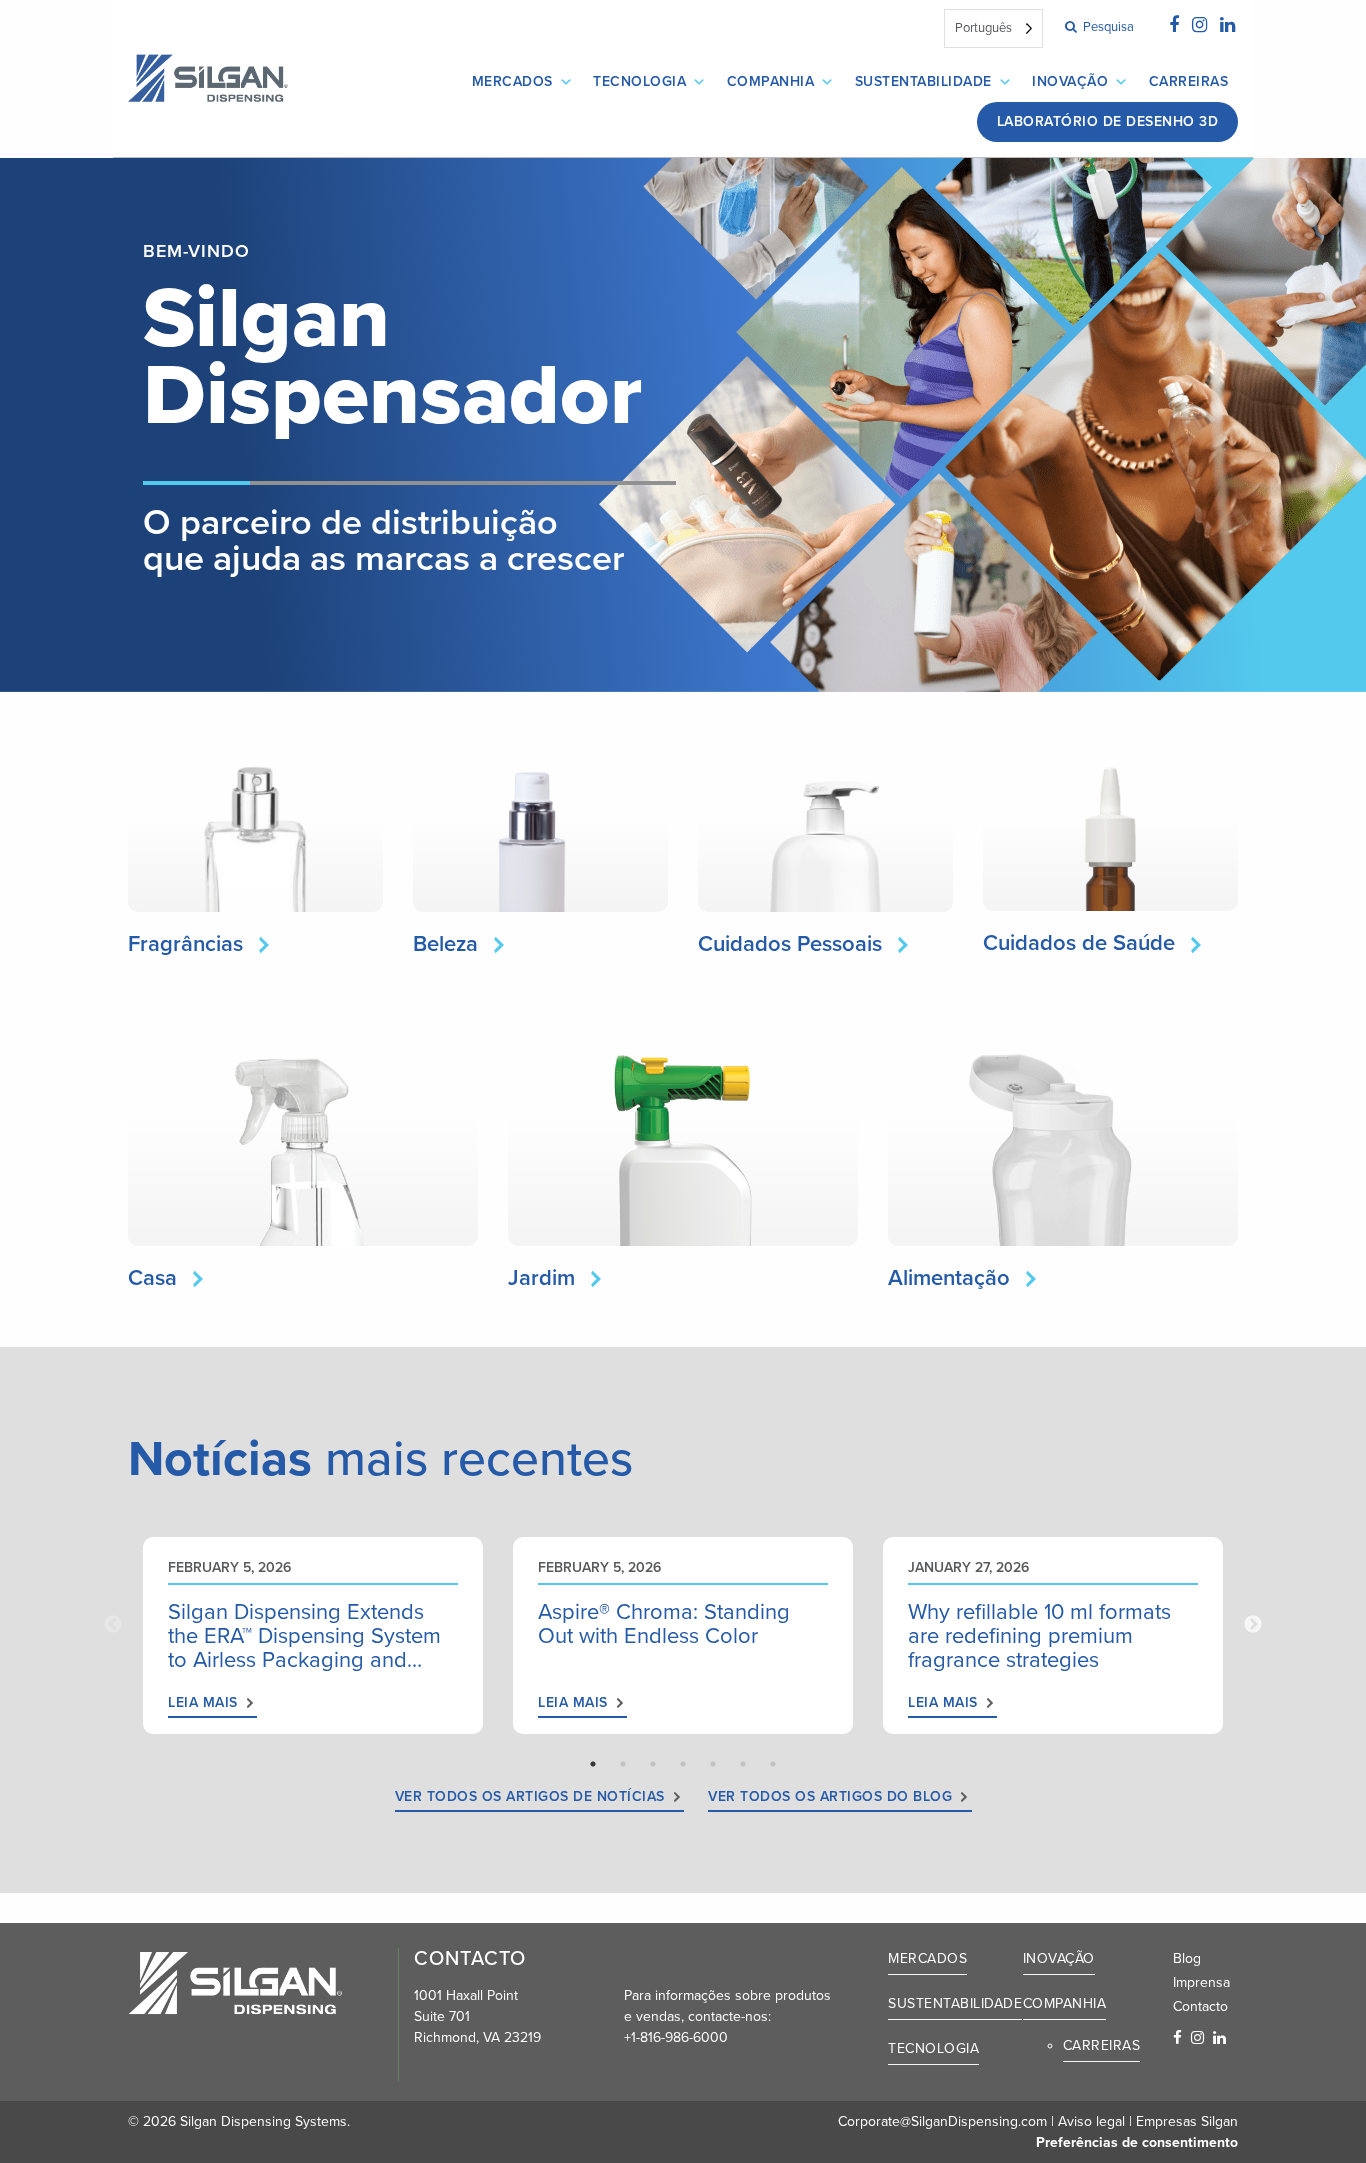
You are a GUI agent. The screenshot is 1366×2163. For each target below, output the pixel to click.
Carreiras (1189, 81)
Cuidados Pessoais (790, 944)
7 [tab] (773, 1764)
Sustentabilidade (923, 81)
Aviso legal (1091, 2121)
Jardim (541, 1278)
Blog (1187, 1958)
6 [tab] (743, 1764)
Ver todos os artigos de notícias (530, 1796)
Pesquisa (1107, 27)
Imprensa (1201, 1982)
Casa (152, 1278)
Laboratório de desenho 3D (1108, 121)
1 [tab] (593, 1764)
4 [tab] (683, 1764)
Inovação (1070, 81)
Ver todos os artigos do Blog (830, 1796)
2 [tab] (623, 1764)
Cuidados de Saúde (1079, 943)
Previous (113, 1625)
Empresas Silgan (1187, 2121)
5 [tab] (713, 1764)
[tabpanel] (313, 1635)
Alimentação (949, 1278)
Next (1253, 1625)
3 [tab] (653, 1764)
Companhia (771, 81)
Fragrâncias (185, 944)
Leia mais (203, 1702)
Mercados (512, 81)
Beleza (445, 944)
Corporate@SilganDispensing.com (942, 2121)
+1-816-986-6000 (676, 2037)
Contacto (1200, 2006)
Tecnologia (639, 81)
